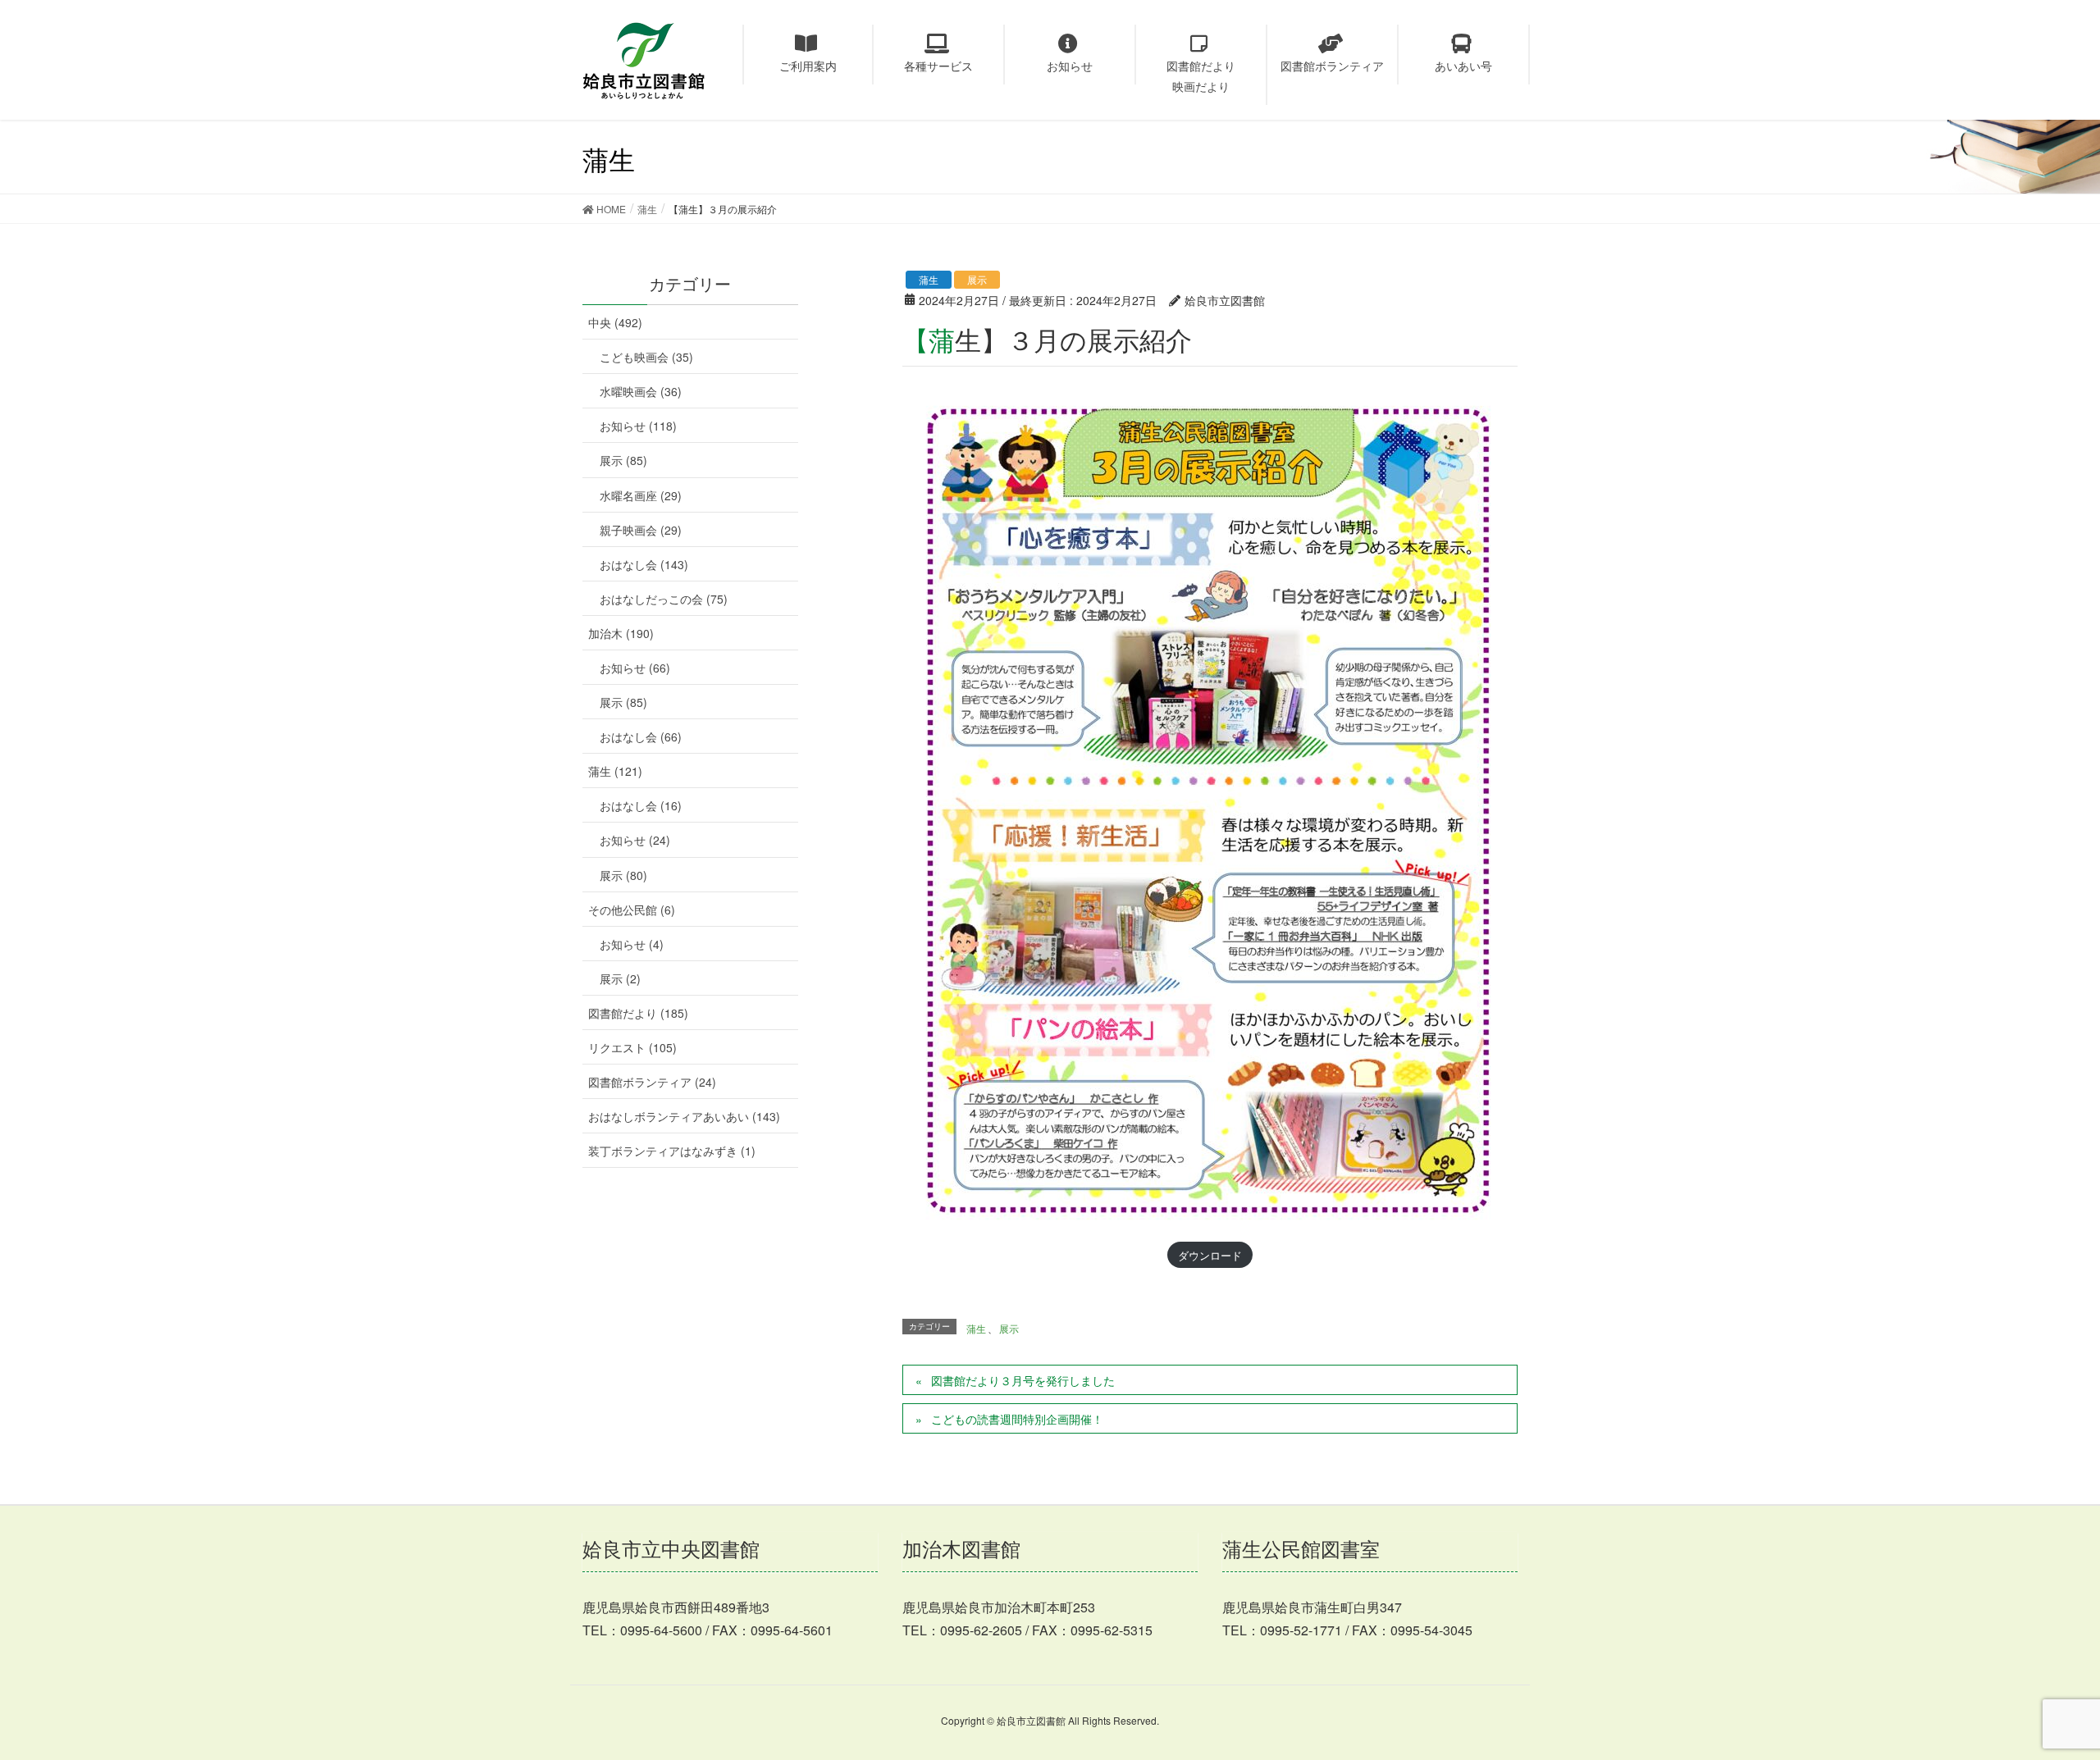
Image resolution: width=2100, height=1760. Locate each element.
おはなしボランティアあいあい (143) (684, 1116)
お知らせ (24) (635, 840)
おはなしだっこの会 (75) (664, 599)
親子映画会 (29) (641, 530)
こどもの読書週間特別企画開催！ (1017, 1419)
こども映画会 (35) (646, 357)
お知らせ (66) (635, 668)
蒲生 (929, 279)
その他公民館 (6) (632, 910)
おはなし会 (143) (644, 564)
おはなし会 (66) (641, 736)
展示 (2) (620, 978)
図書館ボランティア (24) (652, 1082)
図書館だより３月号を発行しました (1023, 1380)
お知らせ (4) (632, 944)
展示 (977, 279)
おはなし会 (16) (641, 805)
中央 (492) (615, 322)
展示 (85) (623, 460)
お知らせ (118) (638, 426)
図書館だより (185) (638, 1013)
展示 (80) (623, 875)
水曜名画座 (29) (641, 495)
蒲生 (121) (615, 771)
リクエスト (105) (632, 1047)
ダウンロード (1210, 1255)
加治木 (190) (621, 633)
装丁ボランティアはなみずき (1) (672, 1151)
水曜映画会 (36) (641, 391)
